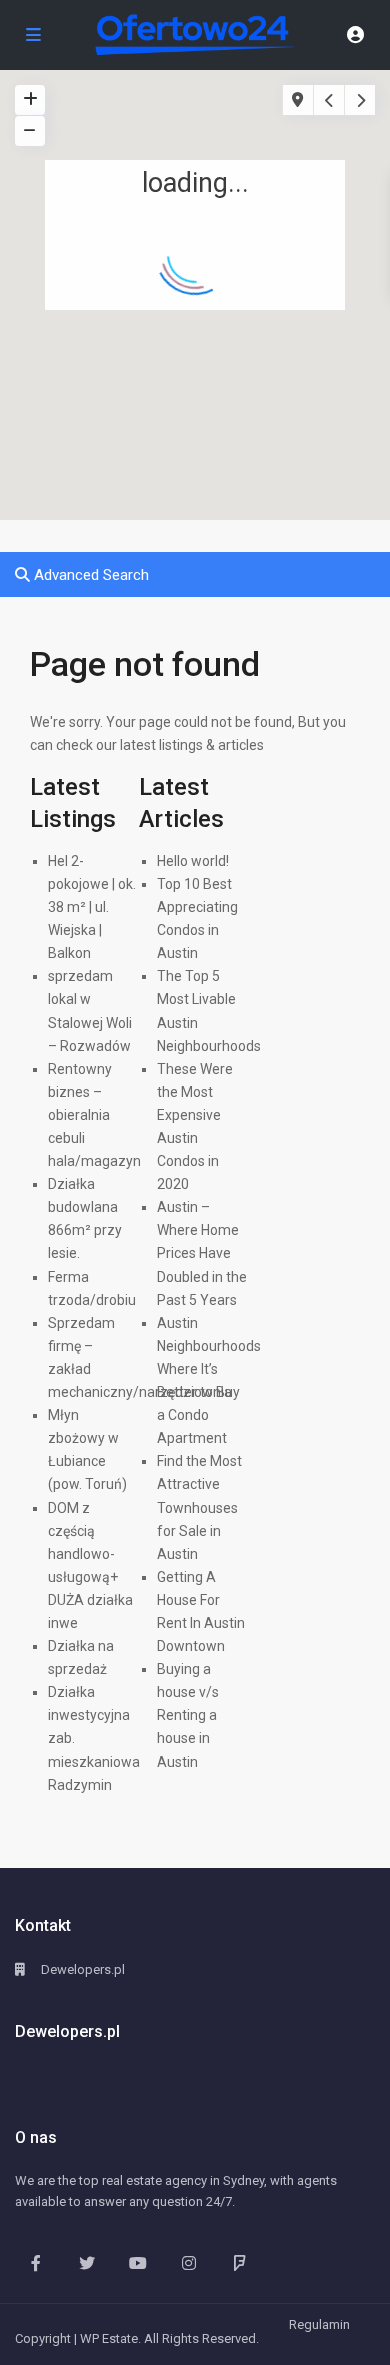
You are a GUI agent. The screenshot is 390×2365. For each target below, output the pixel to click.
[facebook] (35, 2262)
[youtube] (137, 2262)
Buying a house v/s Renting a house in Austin (188, 1715)
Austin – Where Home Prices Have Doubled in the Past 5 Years (202, 1253)
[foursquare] (239, 2262)
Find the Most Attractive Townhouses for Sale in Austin (199, 1507)
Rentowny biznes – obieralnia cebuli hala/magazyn (94, 1115)
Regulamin (319, 2324)
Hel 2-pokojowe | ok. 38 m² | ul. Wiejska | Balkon (92, 907)
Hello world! (193, 861)
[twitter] (86, 2262)
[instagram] (188, 2262)
